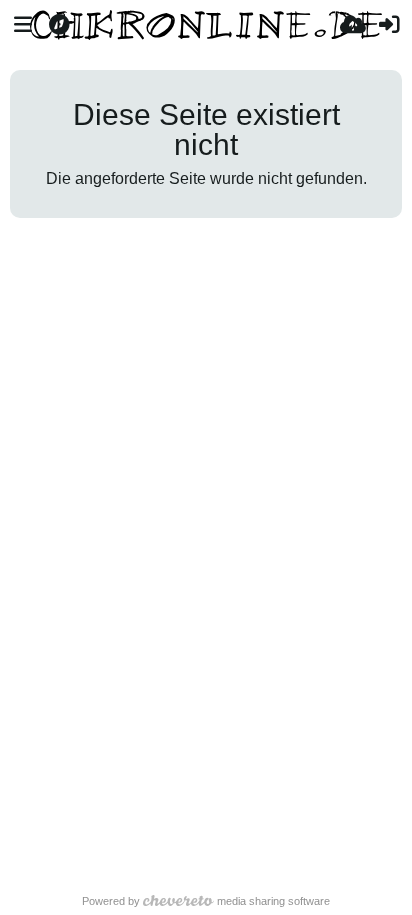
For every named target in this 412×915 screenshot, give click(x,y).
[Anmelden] (389, 25)
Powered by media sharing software (206, 901)
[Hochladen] (353, 25)
